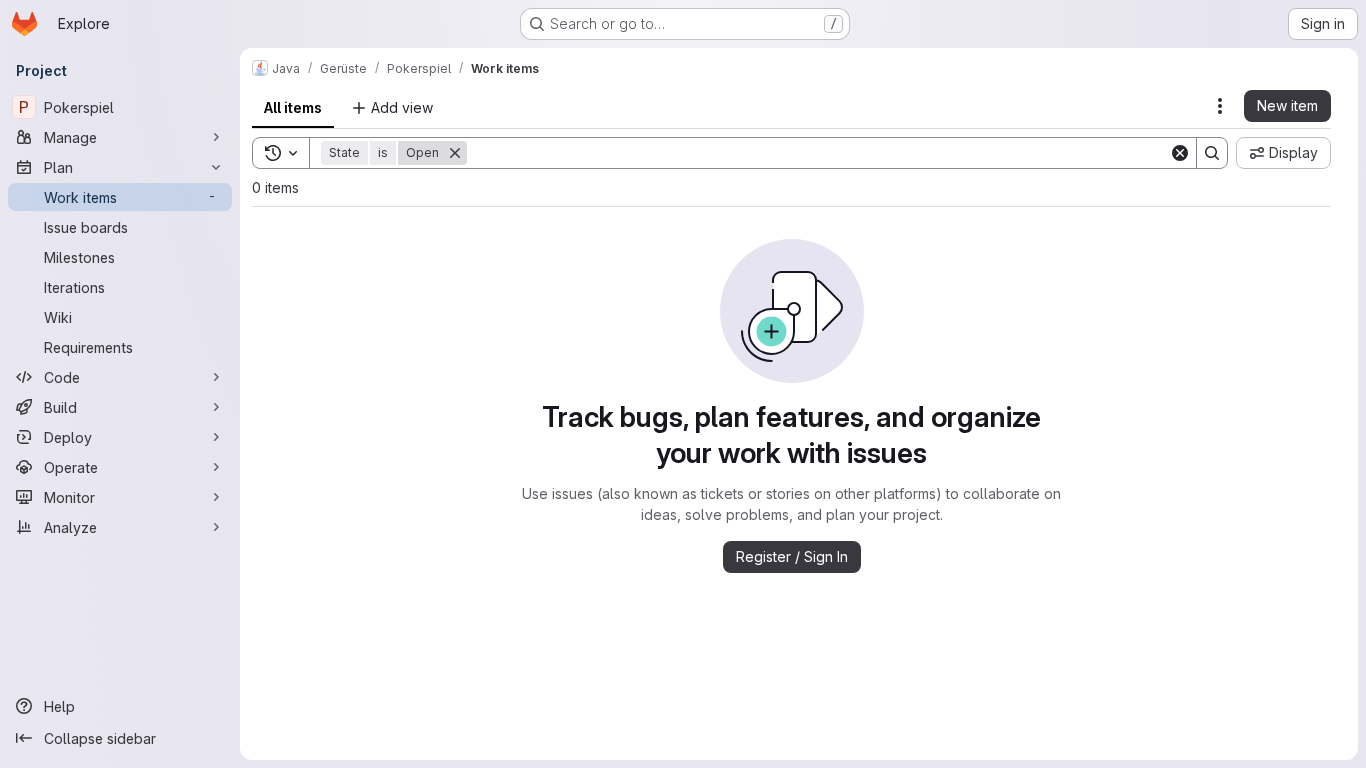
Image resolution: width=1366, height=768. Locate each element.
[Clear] (1180, 153)
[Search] (1212, 153)
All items (293, 107)
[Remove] (455, 153)
